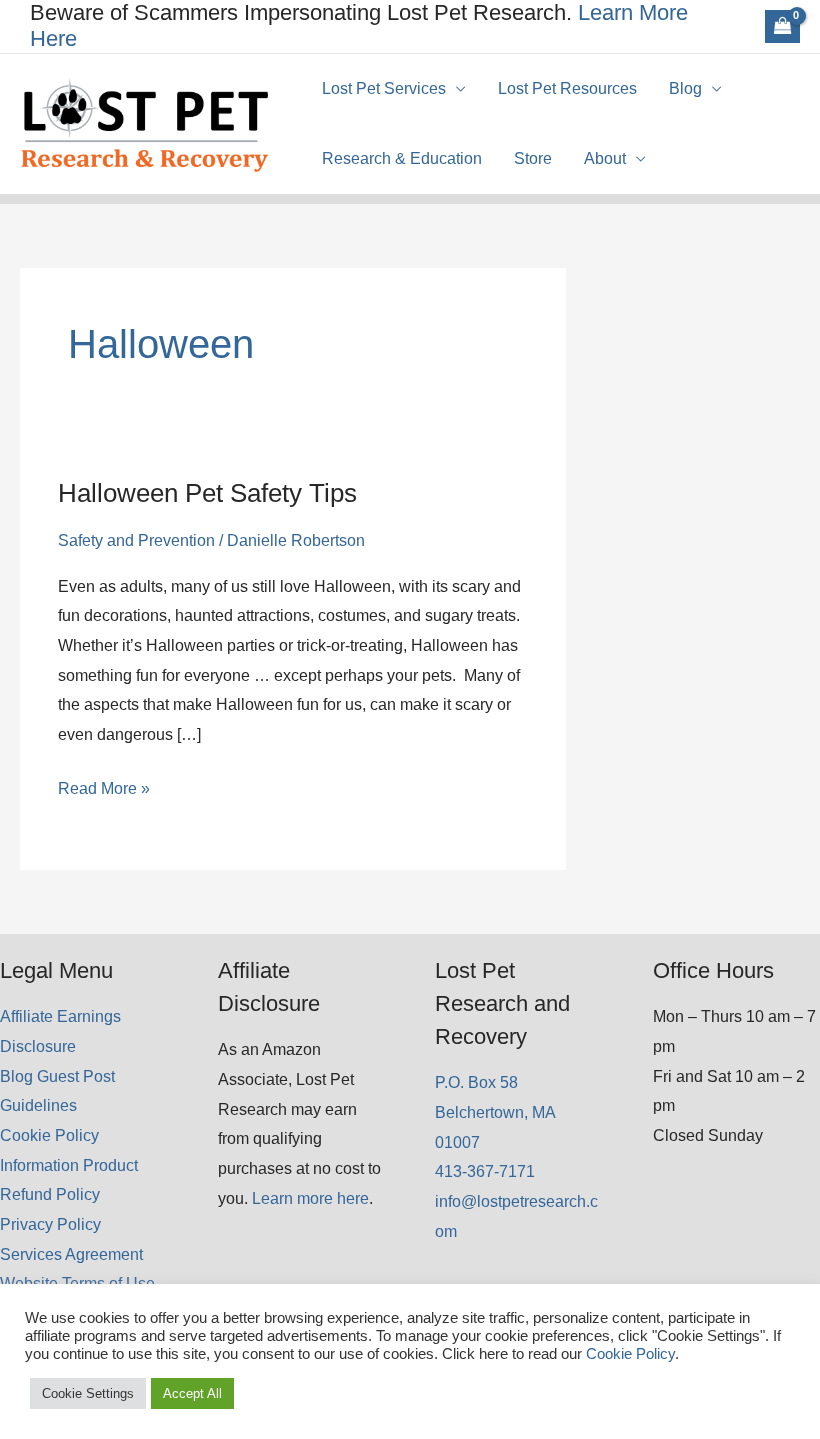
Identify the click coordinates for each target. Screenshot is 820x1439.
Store (533, 158)
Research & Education (402, 158)
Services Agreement (71, 1254)
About (605, 158)
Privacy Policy (50, 1224)
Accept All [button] (192, 1393)
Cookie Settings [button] (88, 1393)
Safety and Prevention (136, 540)
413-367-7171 (485, 1171)
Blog (685, 88)
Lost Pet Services (384, 88)
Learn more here (310, 1198)
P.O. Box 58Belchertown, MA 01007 (495, 1112)
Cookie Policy (49, 1135)
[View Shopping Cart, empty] (782, 26)
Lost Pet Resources (567, 88)
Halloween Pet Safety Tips (207, 493)
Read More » (104, 791)
